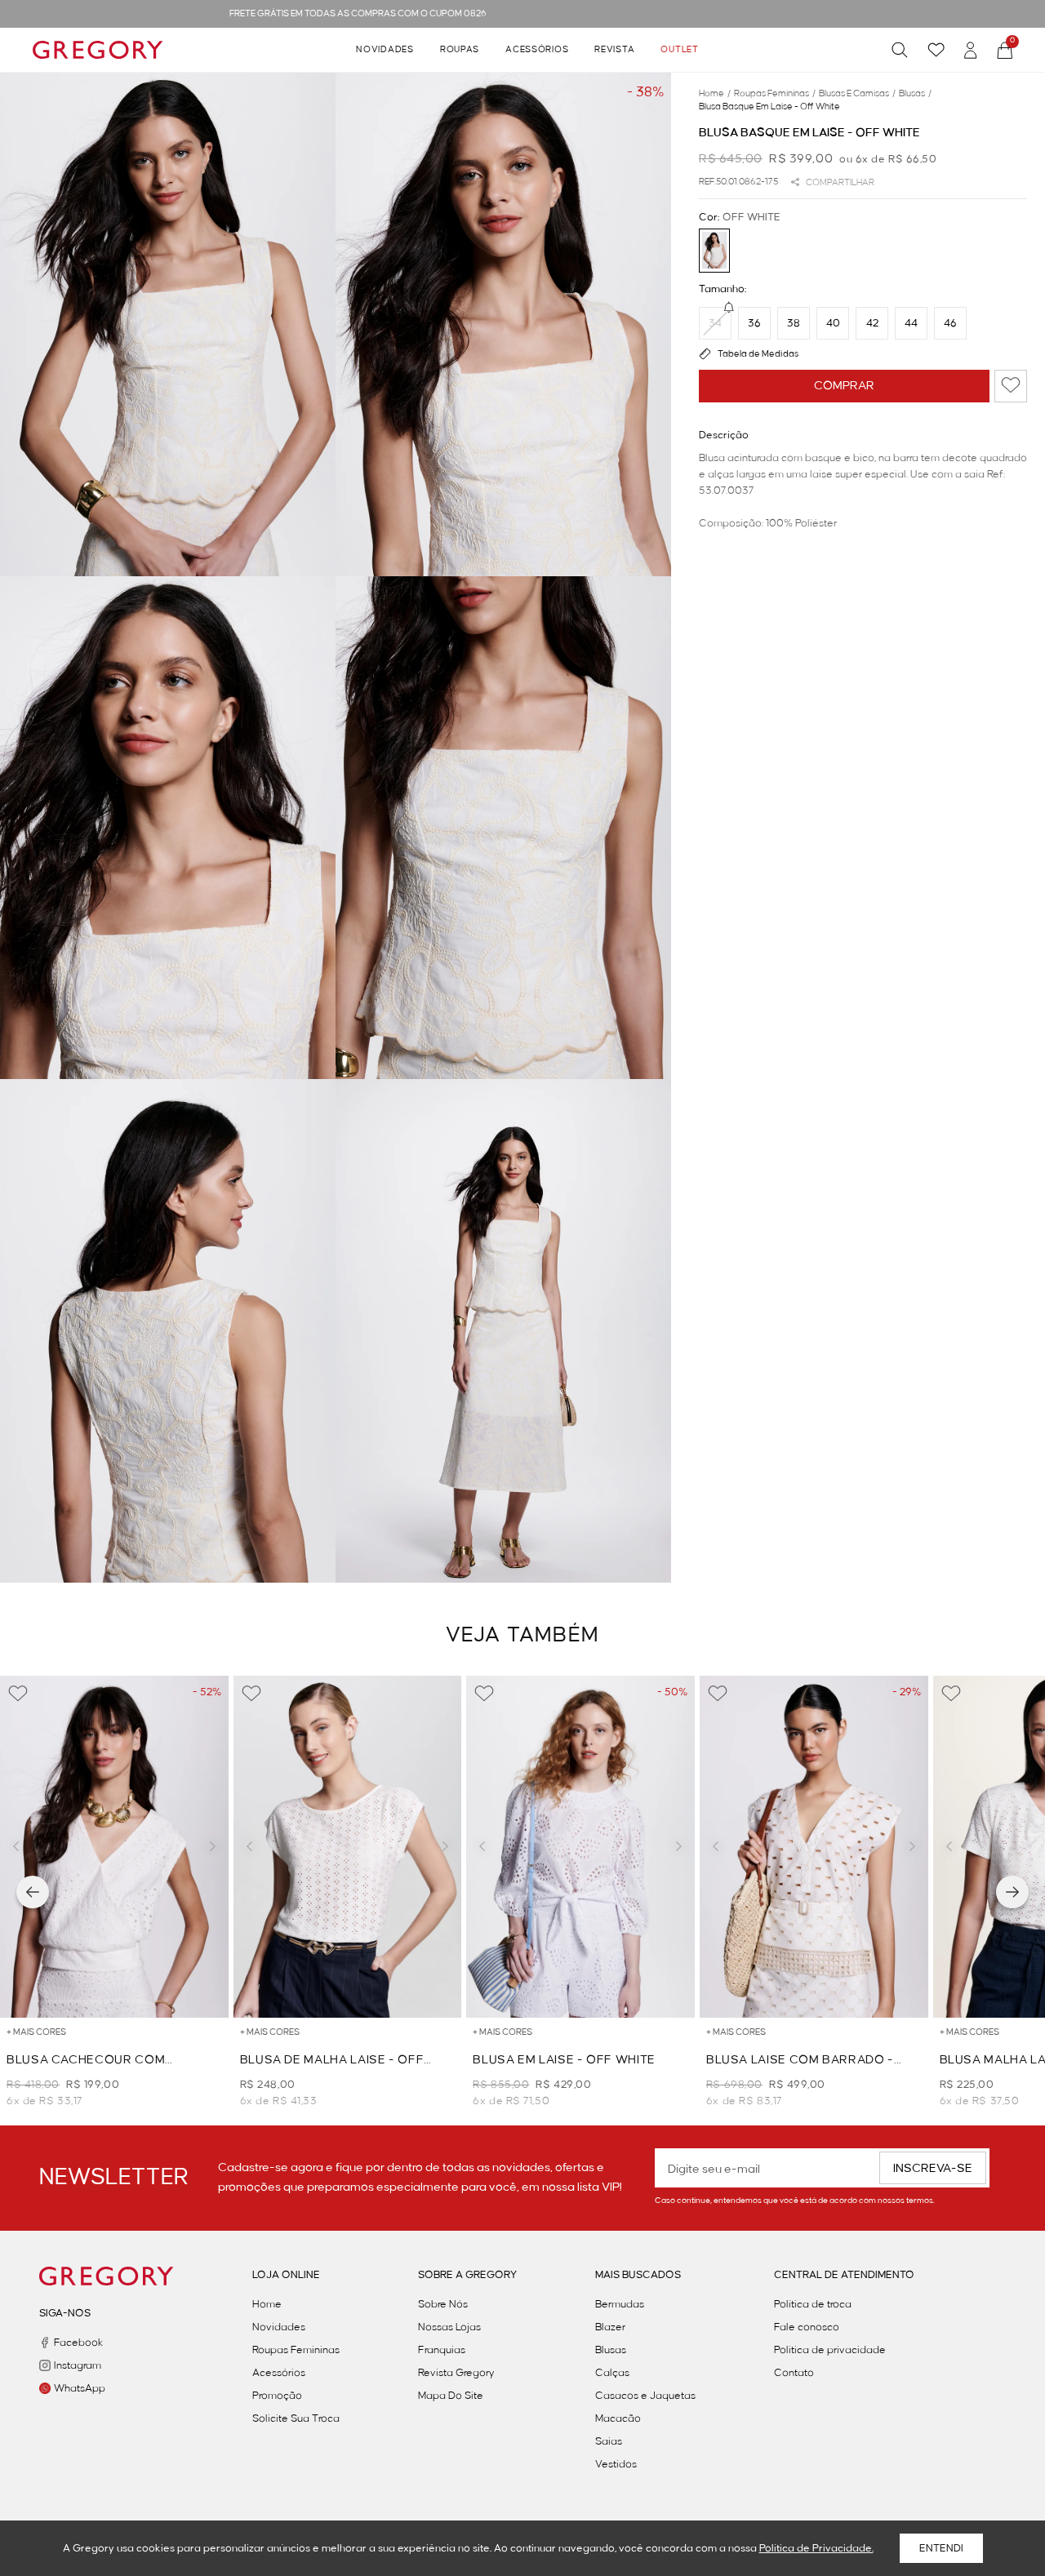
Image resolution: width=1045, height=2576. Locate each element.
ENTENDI (941, 2548)
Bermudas (620, 2304)
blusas (915, 94)
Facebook (78, 2343)
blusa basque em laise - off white (769, 107)
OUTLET (679, 50)
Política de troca (813, 2304)
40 (833, 322)
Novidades (385, 50)
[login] (971, 50)
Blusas (611, 2350)
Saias (609, 2441)
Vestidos (616, 2464)
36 (754, 322)
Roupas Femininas (296, 2350)
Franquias (442, 2350)
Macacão (618, 2418)
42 (872, 322)
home (715, 94)
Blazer (610, 2327)
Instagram (78, 2365)
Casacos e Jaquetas (645, 2396)
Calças (612, 2373)
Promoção (277, 2396)
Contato (794, 2373)
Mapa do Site (451, 2396)
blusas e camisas (857, 94)
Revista (614, 50)
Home (267, 2304)
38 (794, 322)
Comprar (844, 385)
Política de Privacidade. (816, 2548)
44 (911, 322)
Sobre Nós (443, 2304)
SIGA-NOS (65, 2313)
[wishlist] (936, 50)
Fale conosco (807, 2327)
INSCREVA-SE (933, 2169)
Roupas (460, 50)
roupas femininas (775, 94)
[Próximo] (1012, 1892)
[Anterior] (33, 1892)
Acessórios (537, 50)
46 (950, 322)
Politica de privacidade (830, 2350)
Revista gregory (456, 2373)
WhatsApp (80, 2388)
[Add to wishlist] (1011, 385)
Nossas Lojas (449, 2327)
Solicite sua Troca (296, 2418)
